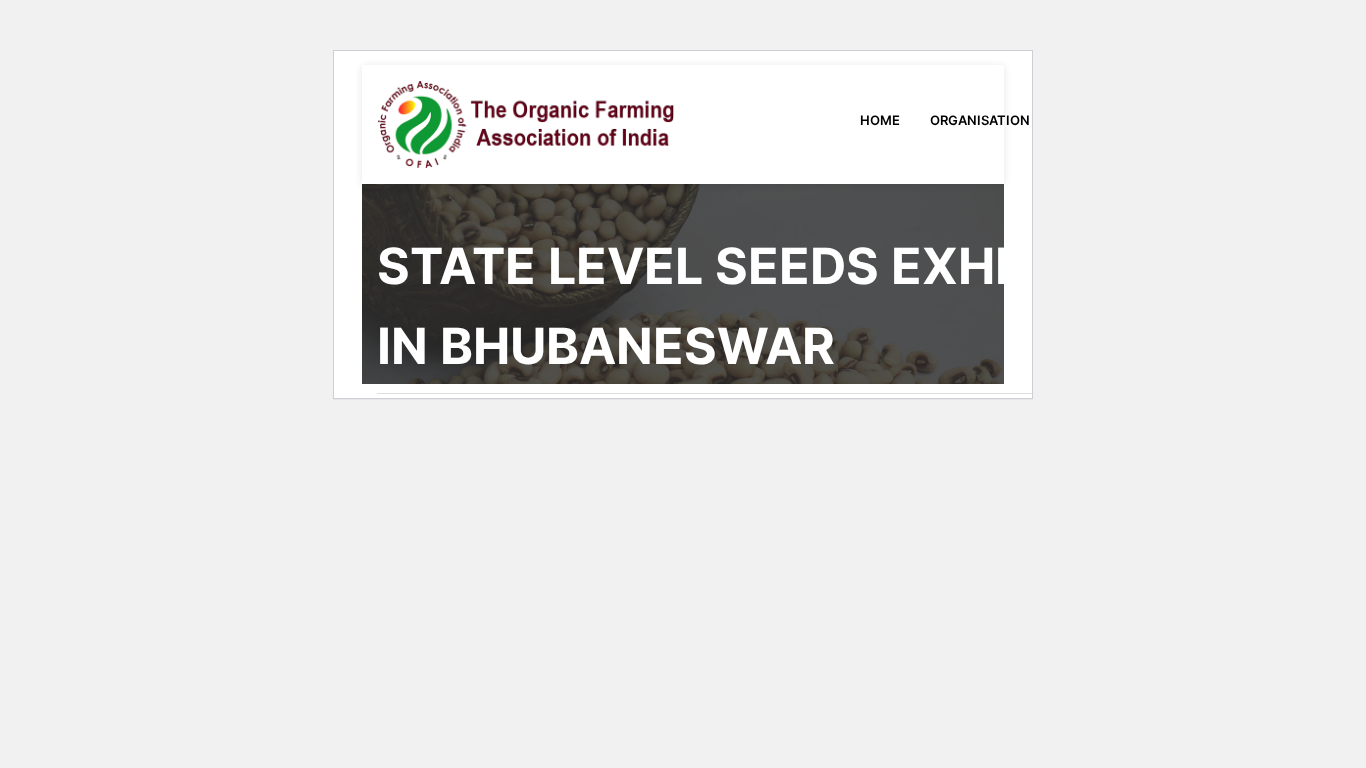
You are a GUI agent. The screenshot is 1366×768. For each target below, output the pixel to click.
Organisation (981, 120)
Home (880, 120)
